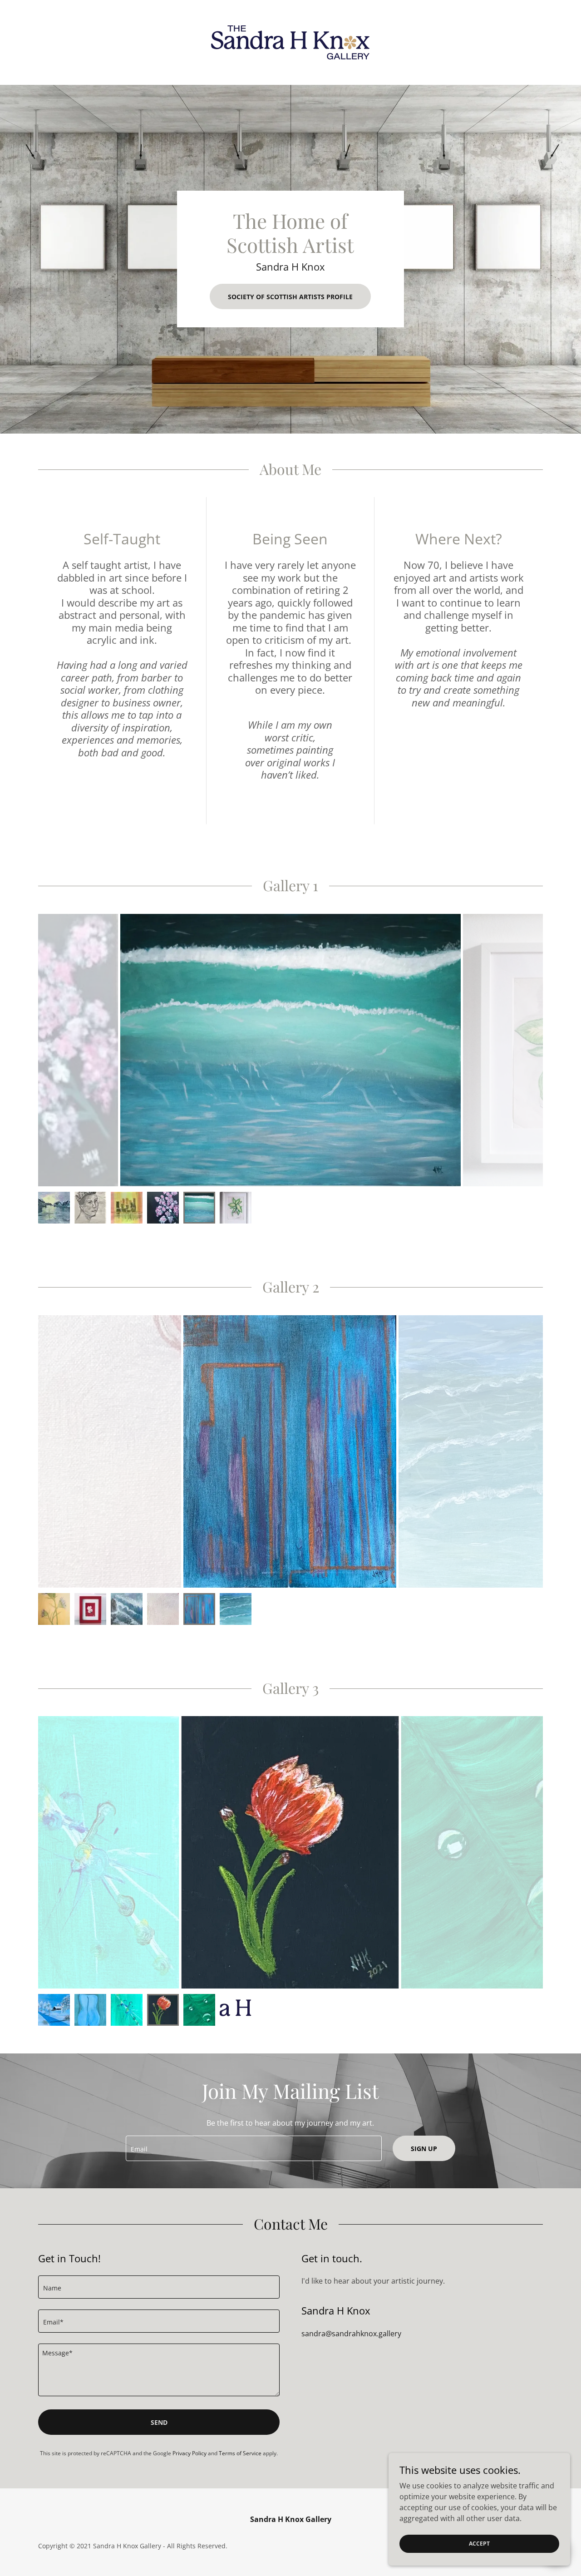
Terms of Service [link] (240, 2453)
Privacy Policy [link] (190, 2453)
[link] (290, 42)
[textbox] (254, 2148)
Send (159, 2422)
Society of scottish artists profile (290, 297)
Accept (479, 2544)
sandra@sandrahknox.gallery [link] (351, 2334)
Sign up (424, 2149)
